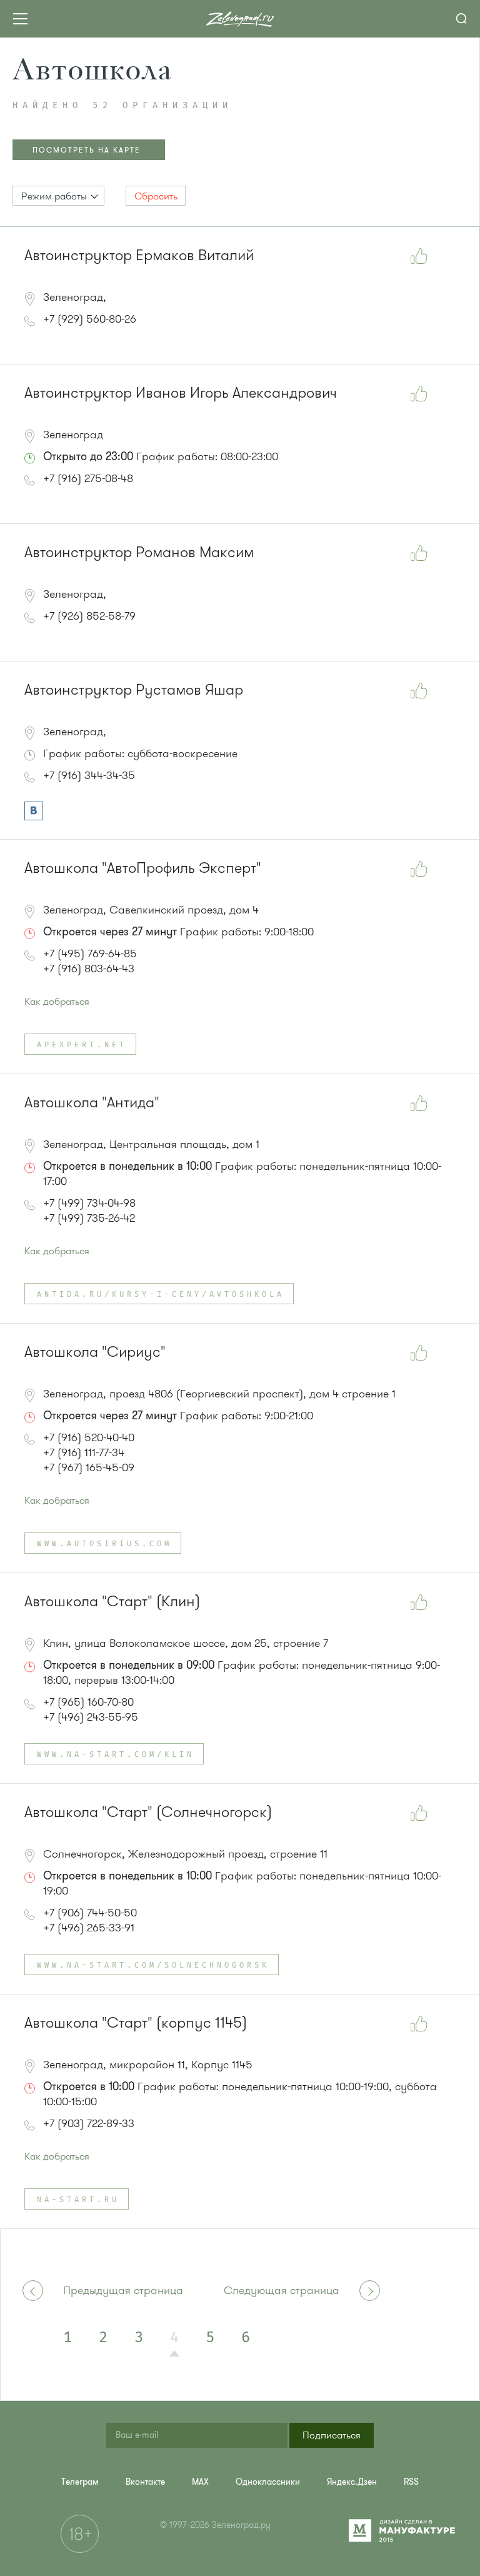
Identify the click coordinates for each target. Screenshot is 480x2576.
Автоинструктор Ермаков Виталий (139, 255)
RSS (411, 2482)
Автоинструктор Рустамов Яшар (134, 690)
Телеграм (80, 2482)
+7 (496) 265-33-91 (89, 1928)
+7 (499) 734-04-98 (89, 1203)
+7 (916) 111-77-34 (84, 1452)
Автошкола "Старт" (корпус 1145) (136, 2023)
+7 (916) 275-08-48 (88, 478)
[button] (58, 196)
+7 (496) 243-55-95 (91, 1717)
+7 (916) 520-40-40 (89, 1437)
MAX (200, 2482)
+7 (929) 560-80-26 (90, 319)
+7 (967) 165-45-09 (89, 1467)
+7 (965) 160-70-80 (88, 1702)
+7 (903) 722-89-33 (89, 2123)
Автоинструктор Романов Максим (139, 552)
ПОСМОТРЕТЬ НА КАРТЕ (87, 150)
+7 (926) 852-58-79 (89, 616)
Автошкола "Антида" (92, 1103)
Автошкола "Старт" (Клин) (112, 1602)
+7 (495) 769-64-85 (90, 953)
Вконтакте (145, 2482)
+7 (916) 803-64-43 (89, 969)
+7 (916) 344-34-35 (89, 775)
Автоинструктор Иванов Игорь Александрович (181, 393)
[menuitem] (80, 2482)
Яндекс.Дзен (352, 2482)
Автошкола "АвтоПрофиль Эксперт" (143, 868)
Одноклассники (268, 2482)
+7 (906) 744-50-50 (90, 1913)
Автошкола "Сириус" (95, 1352)
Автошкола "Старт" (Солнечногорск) (148, 1812)
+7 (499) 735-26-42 (89, 1218)
